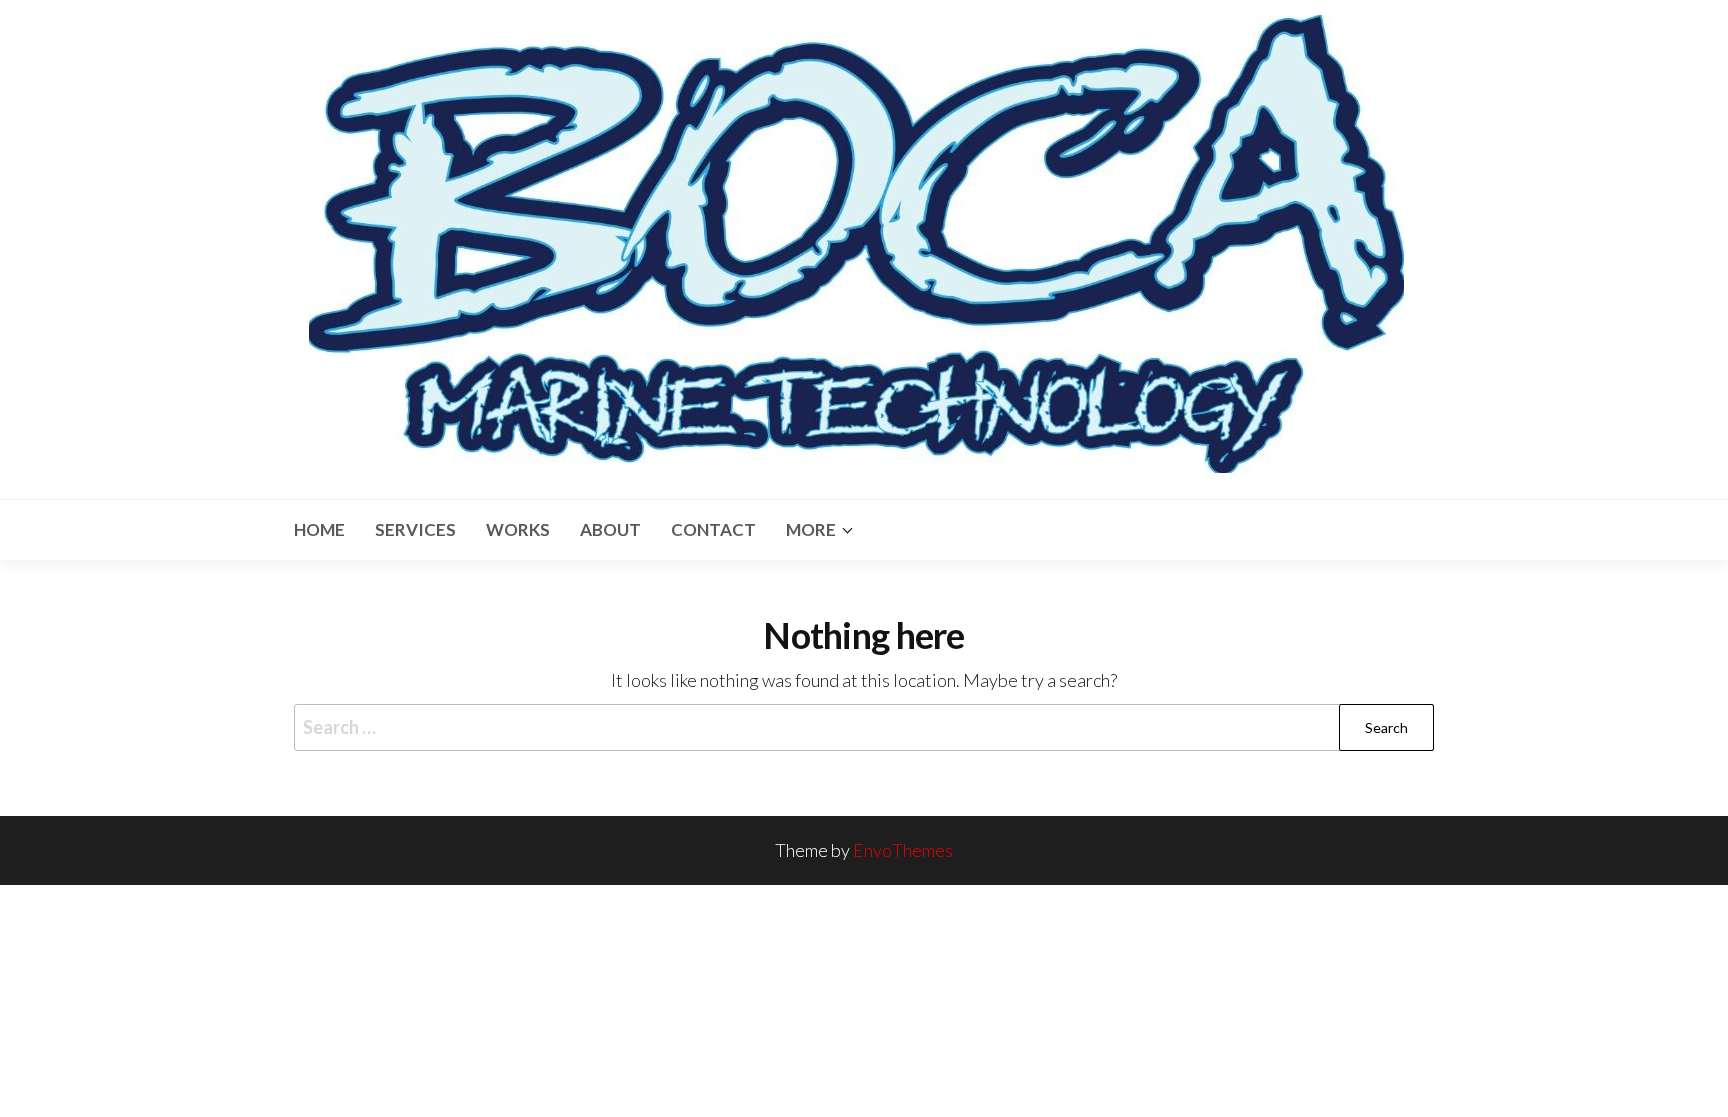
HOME (319, 529)
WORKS (518, 529)
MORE (811, 529)
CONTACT (713, 529)
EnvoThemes (903, 850)
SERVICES (415, 529)
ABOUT (610, 529)
